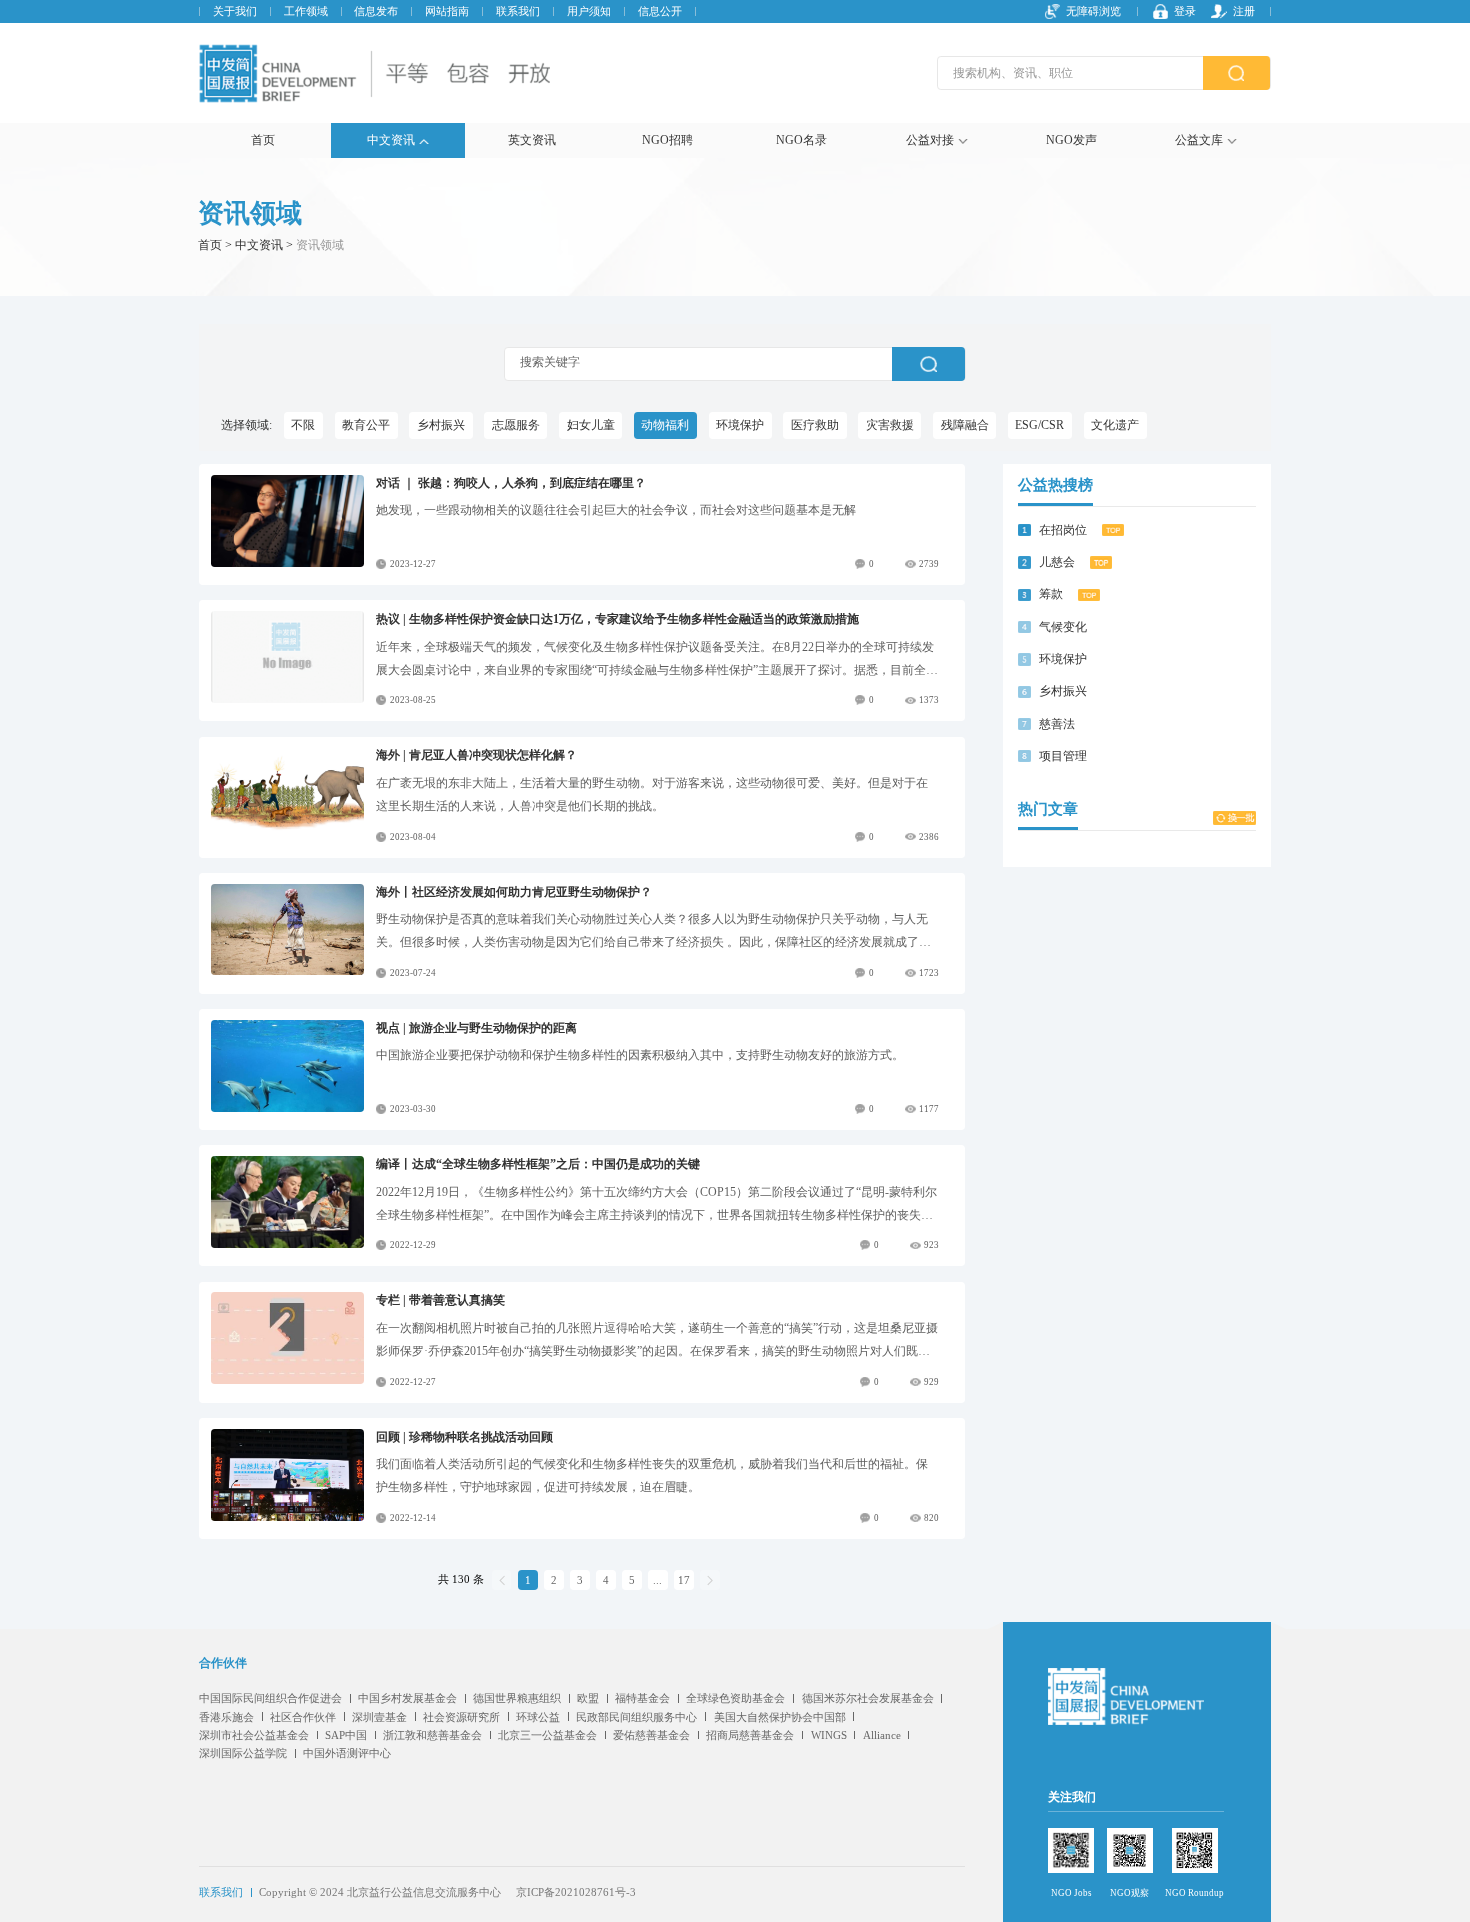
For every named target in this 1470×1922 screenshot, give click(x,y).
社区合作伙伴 (303, 1717)
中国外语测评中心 (347, 1753)
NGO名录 (801, 140)
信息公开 (660, 11)
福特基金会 (642, 1698)
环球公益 (538, 1717)
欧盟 (588, 1698)
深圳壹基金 (379, 1717)
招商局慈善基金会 (750, 1735)
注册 (1244, 11)
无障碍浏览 (1093, 11)
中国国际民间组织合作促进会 (270, 1698)
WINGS (829, 1735)
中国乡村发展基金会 (407, 1698)
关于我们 (235, 11)
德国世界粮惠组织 (517, 1698)
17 (684, 1580)
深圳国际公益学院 (243, 1753)
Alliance (882, 1735)
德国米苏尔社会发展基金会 (868, 1698)
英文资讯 (532, 140)
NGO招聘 (667, 140)
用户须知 (589, 11)
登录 (1185, 11)
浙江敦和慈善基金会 (432, 1735)
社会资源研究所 (461, 1717)
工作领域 (306, 11)
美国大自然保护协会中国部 (780, 1717)
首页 (263, 140)
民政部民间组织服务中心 (636, 1717)
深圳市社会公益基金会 (254, 1735)
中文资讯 (391, 140)
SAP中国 (346, 1735)
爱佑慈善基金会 (651, 1735)
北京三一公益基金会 (547, 1735)
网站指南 (447, 11)
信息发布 (376, 11)
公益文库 (1199, 140)
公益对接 (930, 140)
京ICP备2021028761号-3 (576, 1892)
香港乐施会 (226, 1717)
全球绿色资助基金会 (735, 1698)
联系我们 (518, 11)
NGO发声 (1071, 140)
